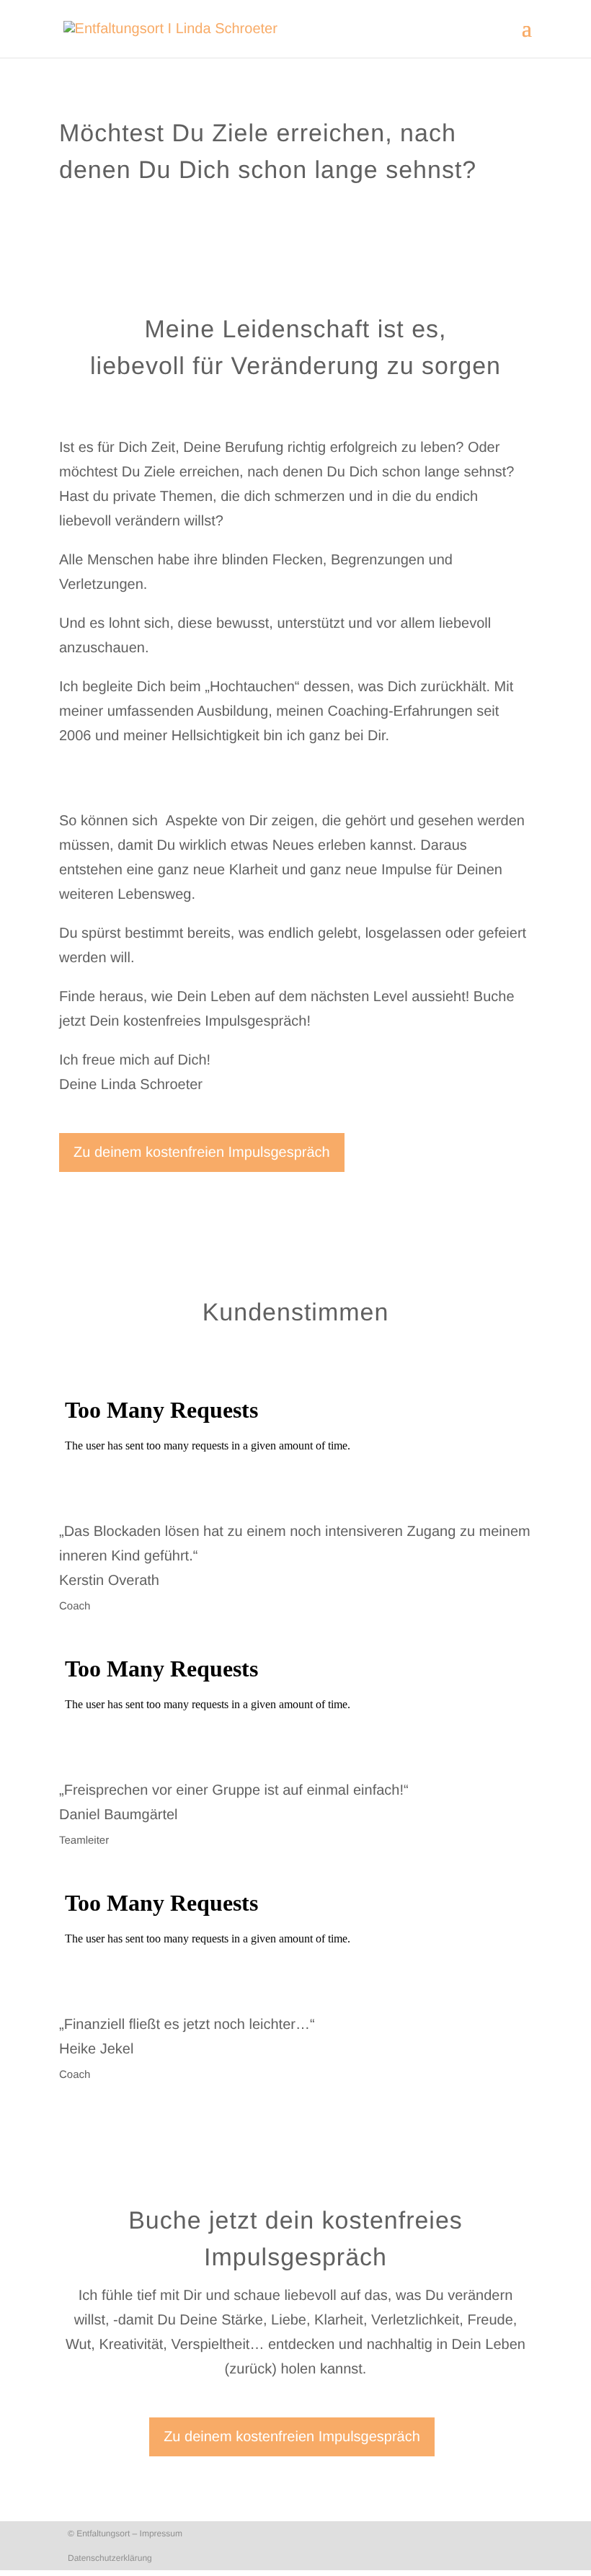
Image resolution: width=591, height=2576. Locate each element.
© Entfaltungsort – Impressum (125, 2533)
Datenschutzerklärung (110, 2558)
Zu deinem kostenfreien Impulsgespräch (202, 1152)
